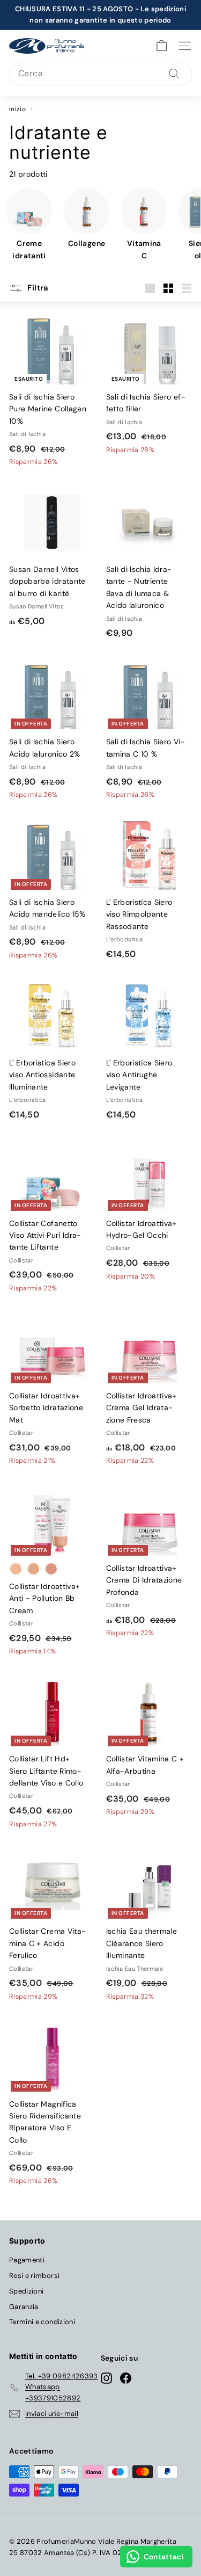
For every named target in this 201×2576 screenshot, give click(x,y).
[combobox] (100, 74)
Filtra (37, 288)
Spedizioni (27, 2291)
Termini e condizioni (42, 2322)
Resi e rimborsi (34, 2276)
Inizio (17, 109)
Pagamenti (27, 2260)
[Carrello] (162, 46)
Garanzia (24, 2307)
